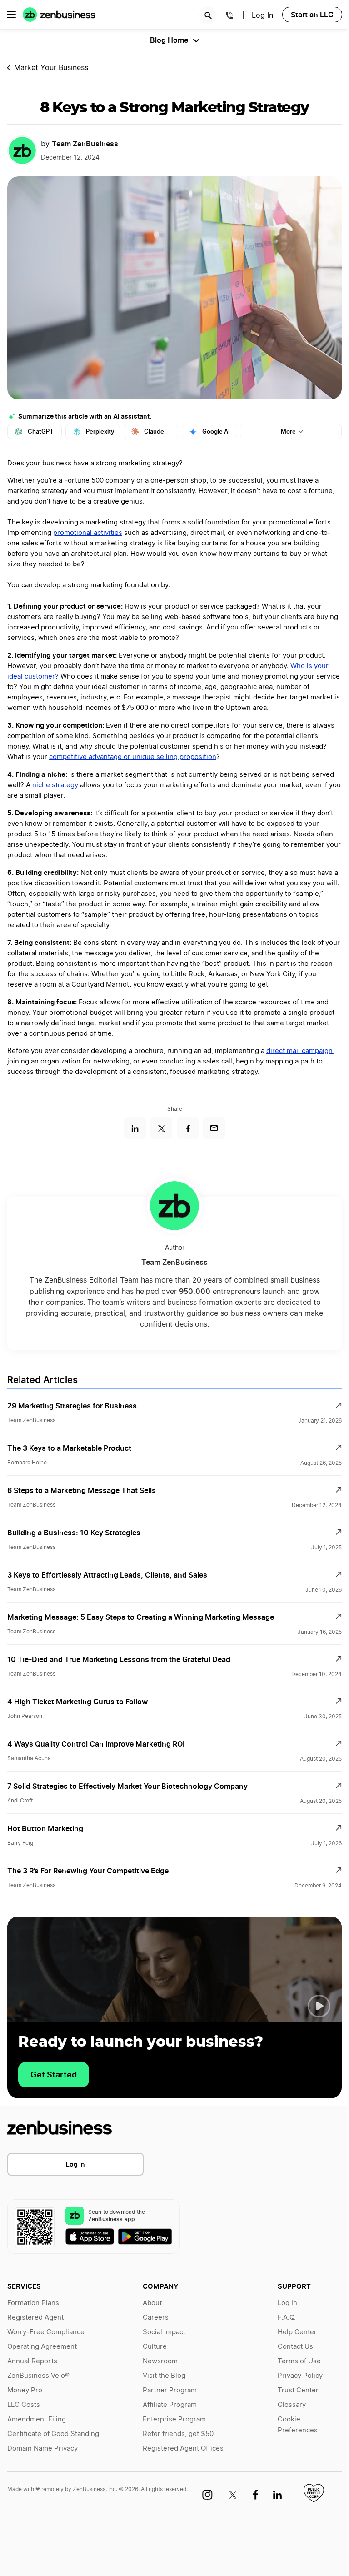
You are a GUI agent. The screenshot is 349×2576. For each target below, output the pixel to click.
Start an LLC (312, 15)
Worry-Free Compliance (46, 2332)
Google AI (216, 432)
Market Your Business (51, 68)
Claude (154, 432)
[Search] (208, 15)
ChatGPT (41, 432)
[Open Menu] (11, 15)
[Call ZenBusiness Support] (229, 17)
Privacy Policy (300, 2376)
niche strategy (55, 785)
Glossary (292, 2405)
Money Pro (25, 2390)
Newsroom (160, 2361)
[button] (319, 2006)
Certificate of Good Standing (53, 2434)
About (152, 2303)
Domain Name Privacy (42, 2449)
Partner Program (170, 2390)
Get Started (54, 2074)
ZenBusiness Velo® (38, 2376)
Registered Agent (35, 2318)
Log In (262, 15)
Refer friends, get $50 (178, 2434)
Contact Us (295, 2347)
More (288, 432)
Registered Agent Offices (183, 2449)
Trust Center (298, 2390)
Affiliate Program (170, 2405)
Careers (156, 2318)
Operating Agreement (42, 2347)
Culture (155, 2347)
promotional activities (88, 533)
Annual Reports (32, 2361)
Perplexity (100, 432)
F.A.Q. (287, 2318)
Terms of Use (299, 2361)
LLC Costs (24, 2405)
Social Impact (164, 2332)
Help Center (297, 2332)
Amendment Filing (37, 2419)
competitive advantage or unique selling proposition (133, 757)
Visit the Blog (164, 2376)
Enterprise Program (174, 2419)
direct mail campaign (299, 1051)
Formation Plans (33, 2303)
